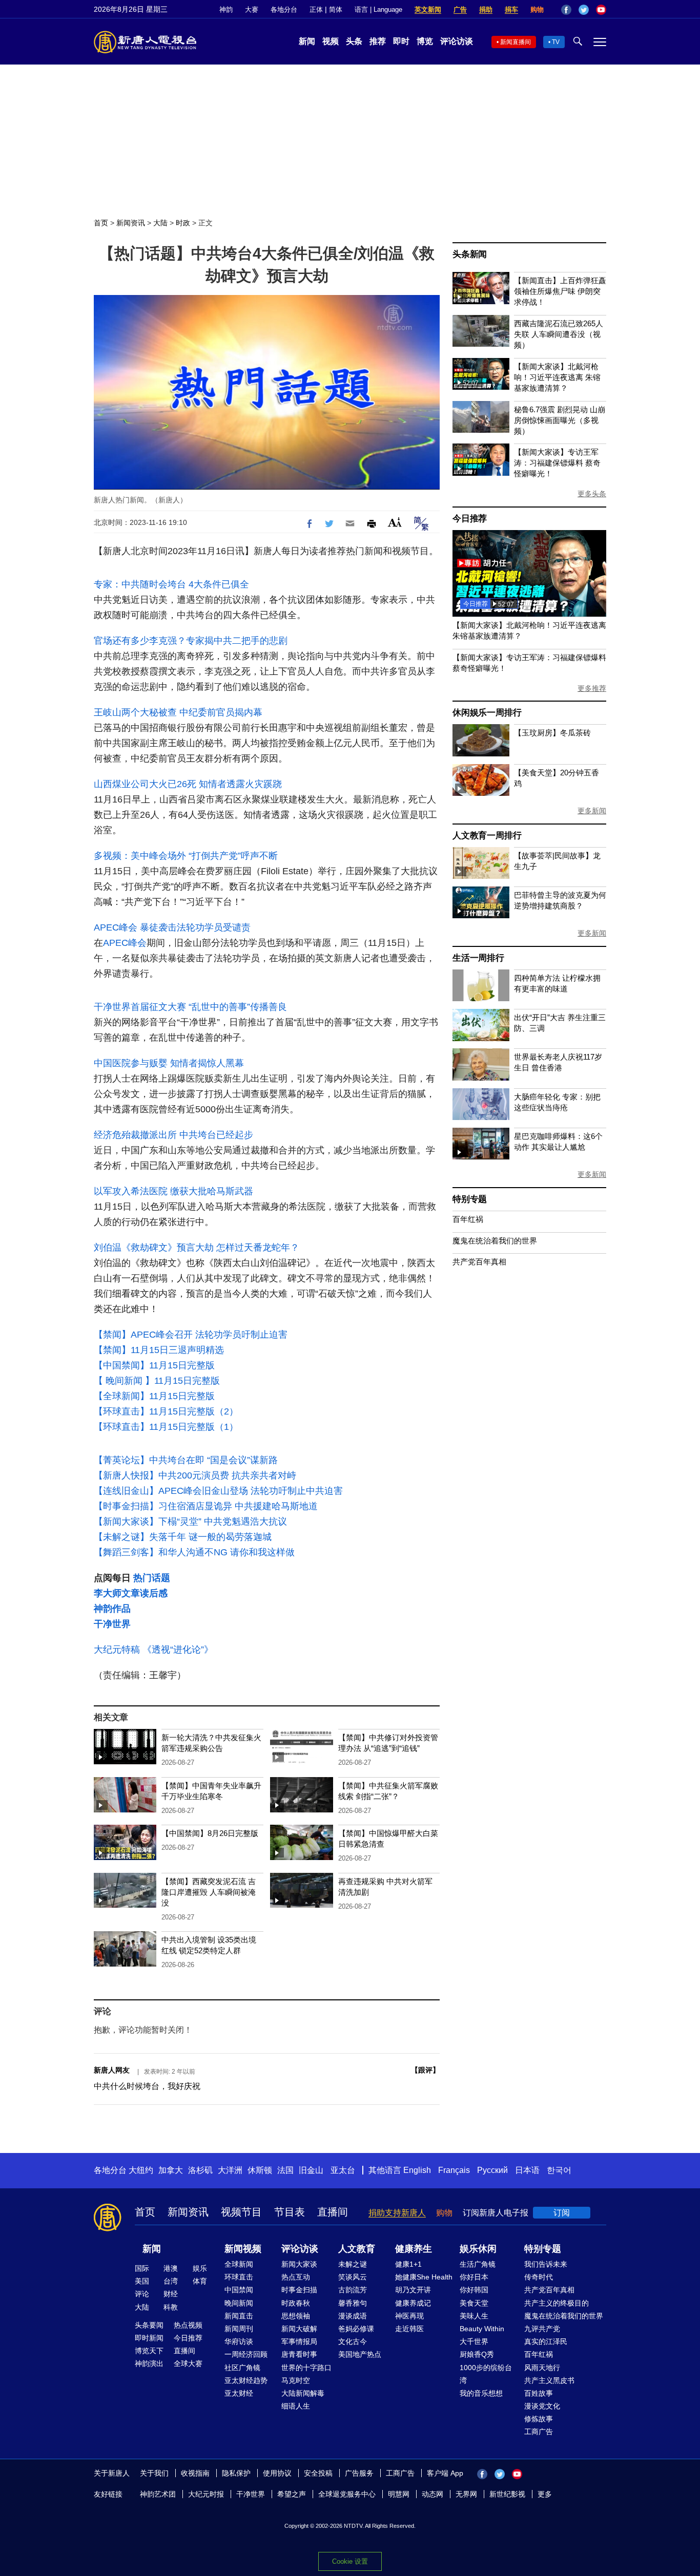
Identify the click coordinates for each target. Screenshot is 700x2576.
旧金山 (311, 2170)
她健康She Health (424, 2277)
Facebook (566, 10)
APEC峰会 (125, 943)
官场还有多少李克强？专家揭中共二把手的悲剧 (191, 641)
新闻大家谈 (299, 2264)
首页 (101, 223)
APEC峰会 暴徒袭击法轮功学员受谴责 (172, 927)
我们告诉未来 (546, 2264)
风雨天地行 (542, 2368)
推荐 (378, 41)
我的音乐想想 (481, 2393)
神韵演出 (149, 2363)
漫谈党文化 (542, 2406)
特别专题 (470, 1199)
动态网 (433, 2494)
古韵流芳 (353, 2290)
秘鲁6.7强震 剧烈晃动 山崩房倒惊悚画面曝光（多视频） (560, 420)
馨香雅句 (353, 2303)
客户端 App (445, 2473)
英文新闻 (428, 9)
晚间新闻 (239, 2303)
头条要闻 (149, 2325)
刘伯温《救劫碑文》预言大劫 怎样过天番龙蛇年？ (197, 1248)
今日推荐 (470, 519)
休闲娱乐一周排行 (487, 713)
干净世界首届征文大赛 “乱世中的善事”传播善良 (190, 1007)
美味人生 (474, 2316)
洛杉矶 (200, 2170)
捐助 (486, 9)
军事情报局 (299, 2341)
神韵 (226, 9)
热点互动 (296, 2277)
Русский (492, 2170)
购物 (537, 9)
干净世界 (112, 1624)
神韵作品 (112, 1609)
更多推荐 (592, 688)
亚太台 (343, 2170)
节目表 (290, 2212)
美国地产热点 (360, 2354)
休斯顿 (260, 2170)
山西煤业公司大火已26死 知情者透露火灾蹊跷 (188, 784)
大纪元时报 (206, 2494)
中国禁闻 (239, 2290)
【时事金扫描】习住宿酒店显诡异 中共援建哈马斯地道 (206, 1506)
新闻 (307, 41)
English (417, 2170)
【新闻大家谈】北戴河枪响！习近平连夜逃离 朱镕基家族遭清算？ (557, 377)
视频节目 (241, 2212)
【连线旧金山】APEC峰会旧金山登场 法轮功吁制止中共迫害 (218, 1491)
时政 (183, 223)
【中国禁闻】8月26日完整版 (210, 1833)
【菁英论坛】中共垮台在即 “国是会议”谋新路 (186, 1460)
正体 (316, 9)
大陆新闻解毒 (303, 2393)
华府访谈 (239, 2341)
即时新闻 (149, 2338)
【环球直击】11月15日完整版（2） (166, 1411)
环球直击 (239, 2277)
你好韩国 (474, 2290)
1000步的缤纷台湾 (486, 2374)
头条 (354, 41)
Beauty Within (482, 2329)
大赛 (252, 9)
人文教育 (357, 2249)
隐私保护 (236, 2473)
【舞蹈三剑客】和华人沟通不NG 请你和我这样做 (194, 1552)
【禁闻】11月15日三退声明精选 (159, 1350)
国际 (142, 2268)
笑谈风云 (353, 2277)
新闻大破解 (299, 2329)
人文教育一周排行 (487, 836)
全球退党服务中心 (347, 2494)
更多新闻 (592, 811)
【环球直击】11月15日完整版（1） (166, 1427)
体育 (200, 2281)
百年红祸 (468, 1219)
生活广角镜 (478, 2264)
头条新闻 (470, 254)
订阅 (562, 2213)
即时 (401, 41)
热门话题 (152, 1578)
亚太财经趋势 (246, 2380)
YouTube (601, 10)
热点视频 (188, 2325)
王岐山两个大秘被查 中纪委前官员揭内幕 (178, 712)
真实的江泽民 (546, 2341)
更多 (545, 2494)
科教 (171, 2307)
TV (556, 42)
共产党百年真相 (479, 1262)
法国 (285, 2170)
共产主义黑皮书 (549, 2380)
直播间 (333, 2212)
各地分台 (284, 9)
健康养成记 (413, 2303)
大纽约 (141, 2170)
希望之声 (292, 2494)
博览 (425, 41)
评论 (142, 2294)
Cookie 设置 (350, 2561)
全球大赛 (188, 2363)
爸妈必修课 (356, 2329)
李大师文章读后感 (131, 1593)
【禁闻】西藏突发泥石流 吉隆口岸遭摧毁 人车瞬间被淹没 (209, 1892)
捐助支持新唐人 (397, 2213)
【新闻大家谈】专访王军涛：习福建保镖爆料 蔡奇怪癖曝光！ (557, 463)
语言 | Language (378, 9)
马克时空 (296, 2380)
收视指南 (195, 2473)
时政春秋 (296, 2303)
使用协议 (277, 2473)
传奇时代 (539, 2277)
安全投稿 (318, 2473)
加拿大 (171, 2170)
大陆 (160, 223)
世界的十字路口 (306, 2368)
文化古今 (353, 2341)
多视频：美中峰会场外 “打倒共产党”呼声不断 (186, 856)
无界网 (466, 2494)
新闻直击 (239, 2316)
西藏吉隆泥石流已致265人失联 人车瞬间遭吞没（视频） (559, 334)
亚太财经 (239, 2393)
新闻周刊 (239, 2329)
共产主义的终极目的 (557, 2303)
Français (454, 2170)
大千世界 (474, 2341)
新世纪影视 (507, 2494)
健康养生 (414, 2249)
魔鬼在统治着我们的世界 (495, 1241)
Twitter (584, 10)
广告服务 (359, 2473)
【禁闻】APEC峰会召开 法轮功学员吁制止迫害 (191, 1335)
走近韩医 (409, 2329)
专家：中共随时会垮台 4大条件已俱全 (171, 584)
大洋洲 (230, 2170)
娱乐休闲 (478, 2249)
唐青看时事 (299, 2354)
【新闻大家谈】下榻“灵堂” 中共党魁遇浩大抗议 (190, 1522)
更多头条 (592, 494)
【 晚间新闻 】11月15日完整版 (157, 1381)
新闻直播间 (516, 42)
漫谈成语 (353, 2316)
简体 (336, 9)
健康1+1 (408, 2264)
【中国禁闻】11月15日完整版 (154, 1365)
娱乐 (200, 2268)
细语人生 (296, 2406)
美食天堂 (474, 2303)
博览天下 (149, 2351)
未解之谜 (353, 2264)
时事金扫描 (299, 2290)
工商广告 (539, 2432)
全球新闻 (239, 2264)
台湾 (171, 2281)
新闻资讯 (131, 223)
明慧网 (399, 2494)
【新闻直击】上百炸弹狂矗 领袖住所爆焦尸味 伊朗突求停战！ (560, 291)
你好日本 (474, 2277)
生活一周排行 (478, 958)
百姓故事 (539, 2393)
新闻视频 (243, 2249)
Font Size (395, 522)
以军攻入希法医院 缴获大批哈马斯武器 (173, 1191)
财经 (171, 2294)
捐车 (511, 9)
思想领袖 (296, 2316)
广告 (460, 9)
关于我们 (154, 2473)
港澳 (171, 2268)
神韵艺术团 (158, 2494)
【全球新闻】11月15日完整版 (154, 1396)
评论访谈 (457, 41)
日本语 (527, 2170)
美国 (142, 2281)
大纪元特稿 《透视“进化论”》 (153, 1650)
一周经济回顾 (246, 2354)
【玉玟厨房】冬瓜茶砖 (552, 733)
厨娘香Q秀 (477, 2354)
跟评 (425, 2070)
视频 (331, 41)
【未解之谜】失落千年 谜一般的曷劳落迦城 (183, 1537)
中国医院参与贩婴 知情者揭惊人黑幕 (169, 1063)
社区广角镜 (242, 2368)
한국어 (559, 2170)
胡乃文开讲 (413, 2290)
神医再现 (409, 2316)
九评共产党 (542, 2329)
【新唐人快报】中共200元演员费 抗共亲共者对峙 (195, 1475)
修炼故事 (539, 2419)
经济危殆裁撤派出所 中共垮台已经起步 (173, 1135)
